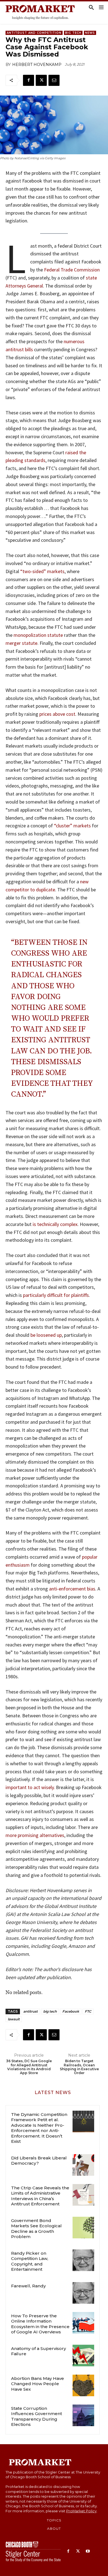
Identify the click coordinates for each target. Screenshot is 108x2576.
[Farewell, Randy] (83, 2293)
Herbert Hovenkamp (37, 65)
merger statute (21, 643)
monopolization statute (38, 635)
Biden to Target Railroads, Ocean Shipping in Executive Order (79, 2067)
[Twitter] (41, 80)
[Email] (54, 80)
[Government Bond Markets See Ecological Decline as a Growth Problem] (83, 2228)
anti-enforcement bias (72, 1589)
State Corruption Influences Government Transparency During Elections (37, 2416)
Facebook (71, 2011)
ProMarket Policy (81, 2511)
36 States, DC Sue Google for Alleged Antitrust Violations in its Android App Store (29, 2067)
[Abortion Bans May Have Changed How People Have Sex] (83, 2385)
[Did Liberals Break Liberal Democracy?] (83, 2165)
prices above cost (57, 714)
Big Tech (73, 33)
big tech (50, 2011)
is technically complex (55, 1224)
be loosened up (46, 1335)
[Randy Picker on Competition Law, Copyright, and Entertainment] (83, 2260)
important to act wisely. (30, 1787)
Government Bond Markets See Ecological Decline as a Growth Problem (36, 2229)
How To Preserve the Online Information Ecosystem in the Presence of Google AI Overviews (40, 2324)
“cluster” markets (72, 826)
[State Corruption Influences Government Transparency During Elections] (83, 2415)
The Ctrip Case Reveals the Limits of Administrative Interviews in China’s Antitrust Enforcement (40, 2196)
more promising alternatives (35, 1835)
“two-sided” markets (42, 571)
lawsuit (14, 2019)
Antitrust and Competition (34, 33)
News (90, 33)
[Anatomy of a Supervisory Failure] (83, 2356)
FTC (88, 2011)
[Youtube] (88, 2551)
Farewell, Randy (28, 2286)
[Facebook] (29, 80)
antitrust (30, 2011)
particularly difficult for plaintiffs (56, 1295)
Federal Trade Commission (72, 270)
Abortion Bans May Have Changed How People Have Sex (38, 2384)
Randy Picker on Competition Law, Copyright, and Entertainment (30, 2261)
